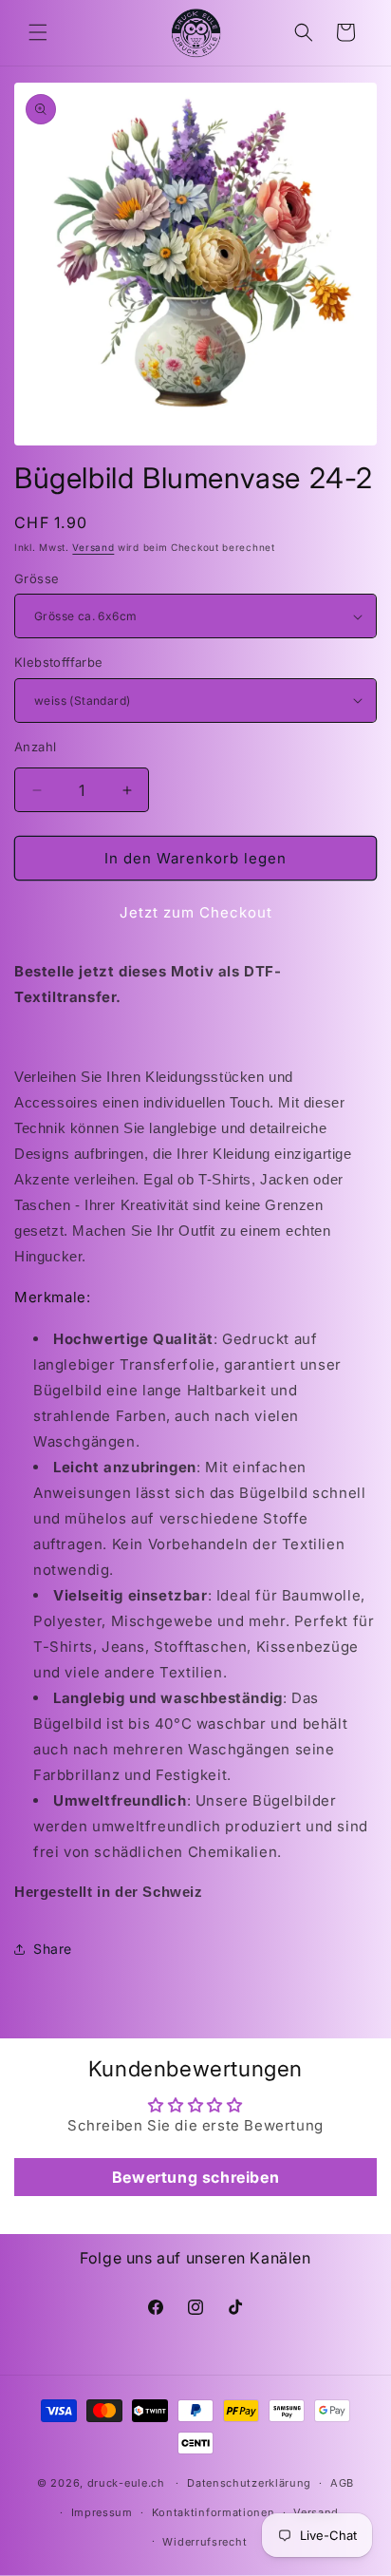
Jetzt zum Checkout (196, 912)
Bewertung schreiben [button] (195, 2177)
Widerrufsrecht (205, 2542)
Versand (93, 547)
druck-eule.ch (126, 2483)
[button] (38, 32)
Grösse (37, 578)
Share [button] (53, 1949)
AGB (342, 2483)
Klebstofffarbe (59, 662)
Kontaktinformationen (214, 2512)
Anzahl (35, 747)
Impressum (102, 2512)
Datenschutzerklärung (249, 2483)
